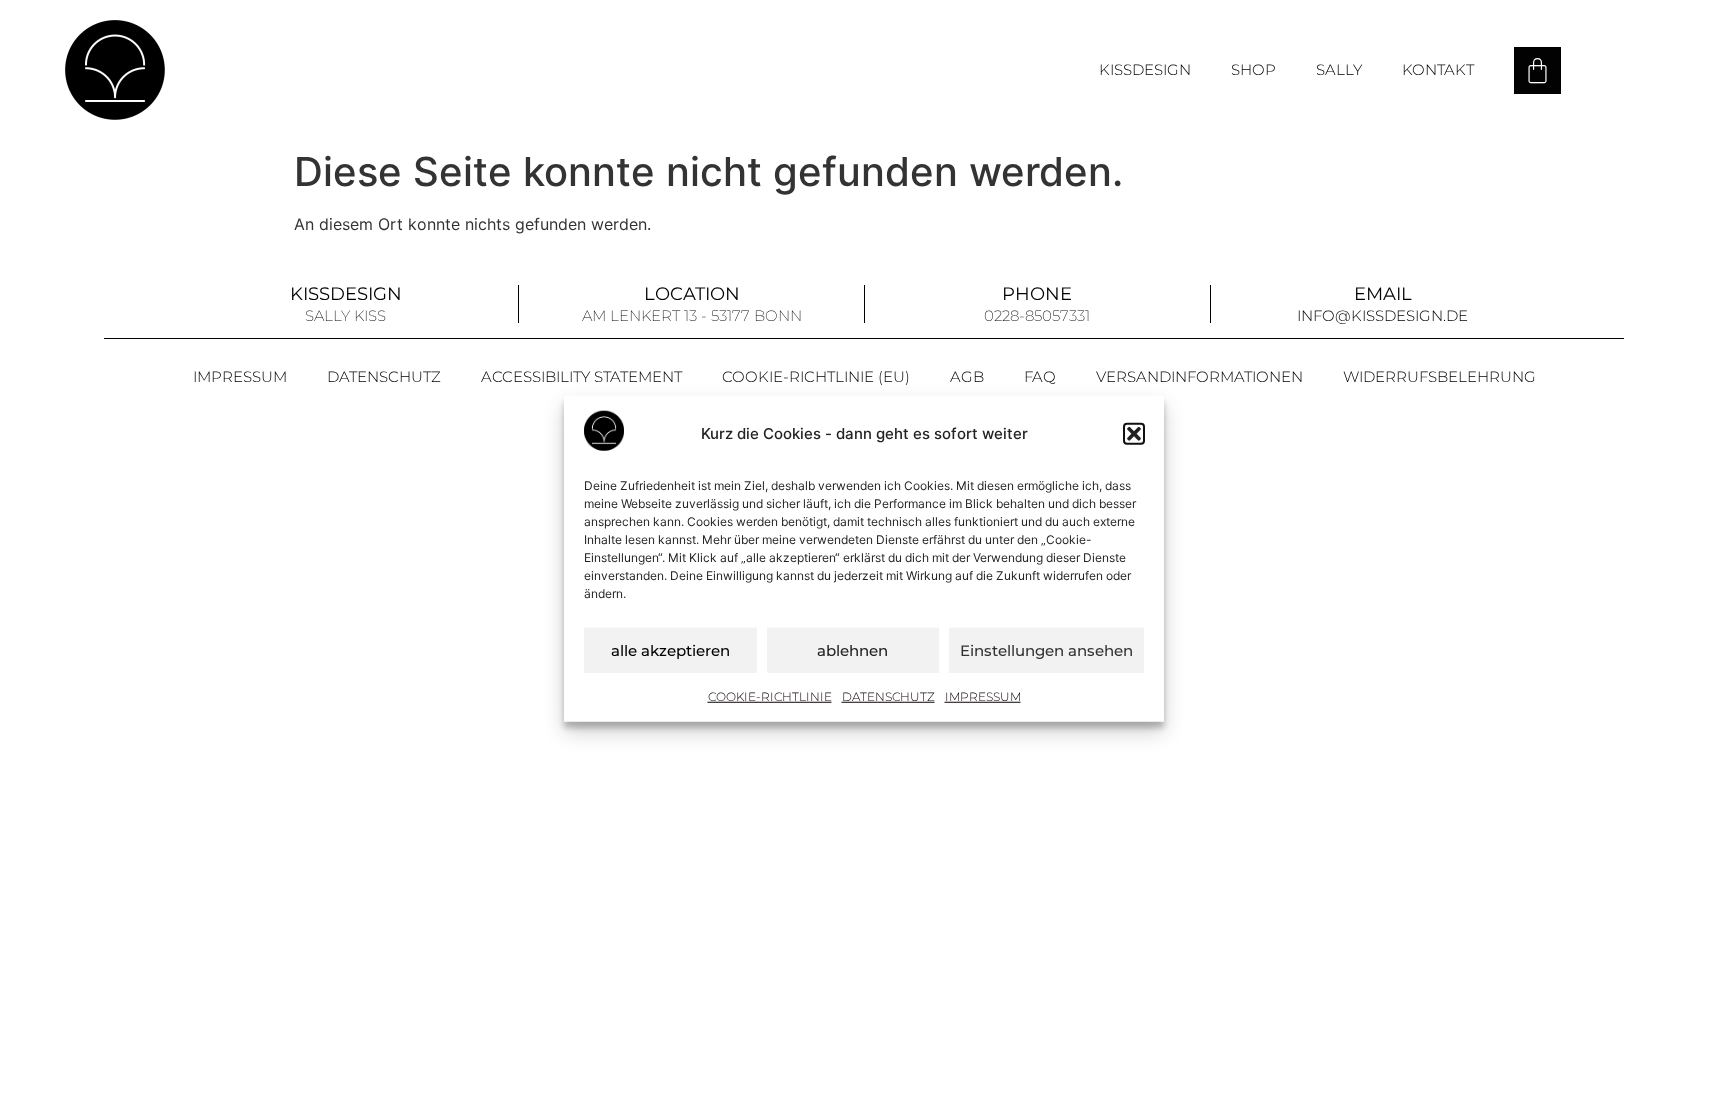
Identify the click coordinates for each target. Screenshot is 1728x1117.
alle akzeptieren (670, 649)
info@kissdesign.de (1382, 315)
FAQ (1040, 376)
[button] (1134, 434)
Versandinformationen (1199, 376)
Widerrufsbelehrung (1439, 376)
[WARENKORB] (1537, 70)
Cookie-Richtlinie (770, 696)
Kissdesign (1145, 69)
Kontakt (1438, 69)
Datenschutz (888, 696)
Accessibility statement (581, 376)
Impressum (983, 696)
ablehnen (852, 649)
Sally (1339, 69)
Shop (1253, 69)
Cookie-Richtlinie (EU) (816, 376)
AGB (967, 376)
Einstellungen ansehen (1046, 649)
